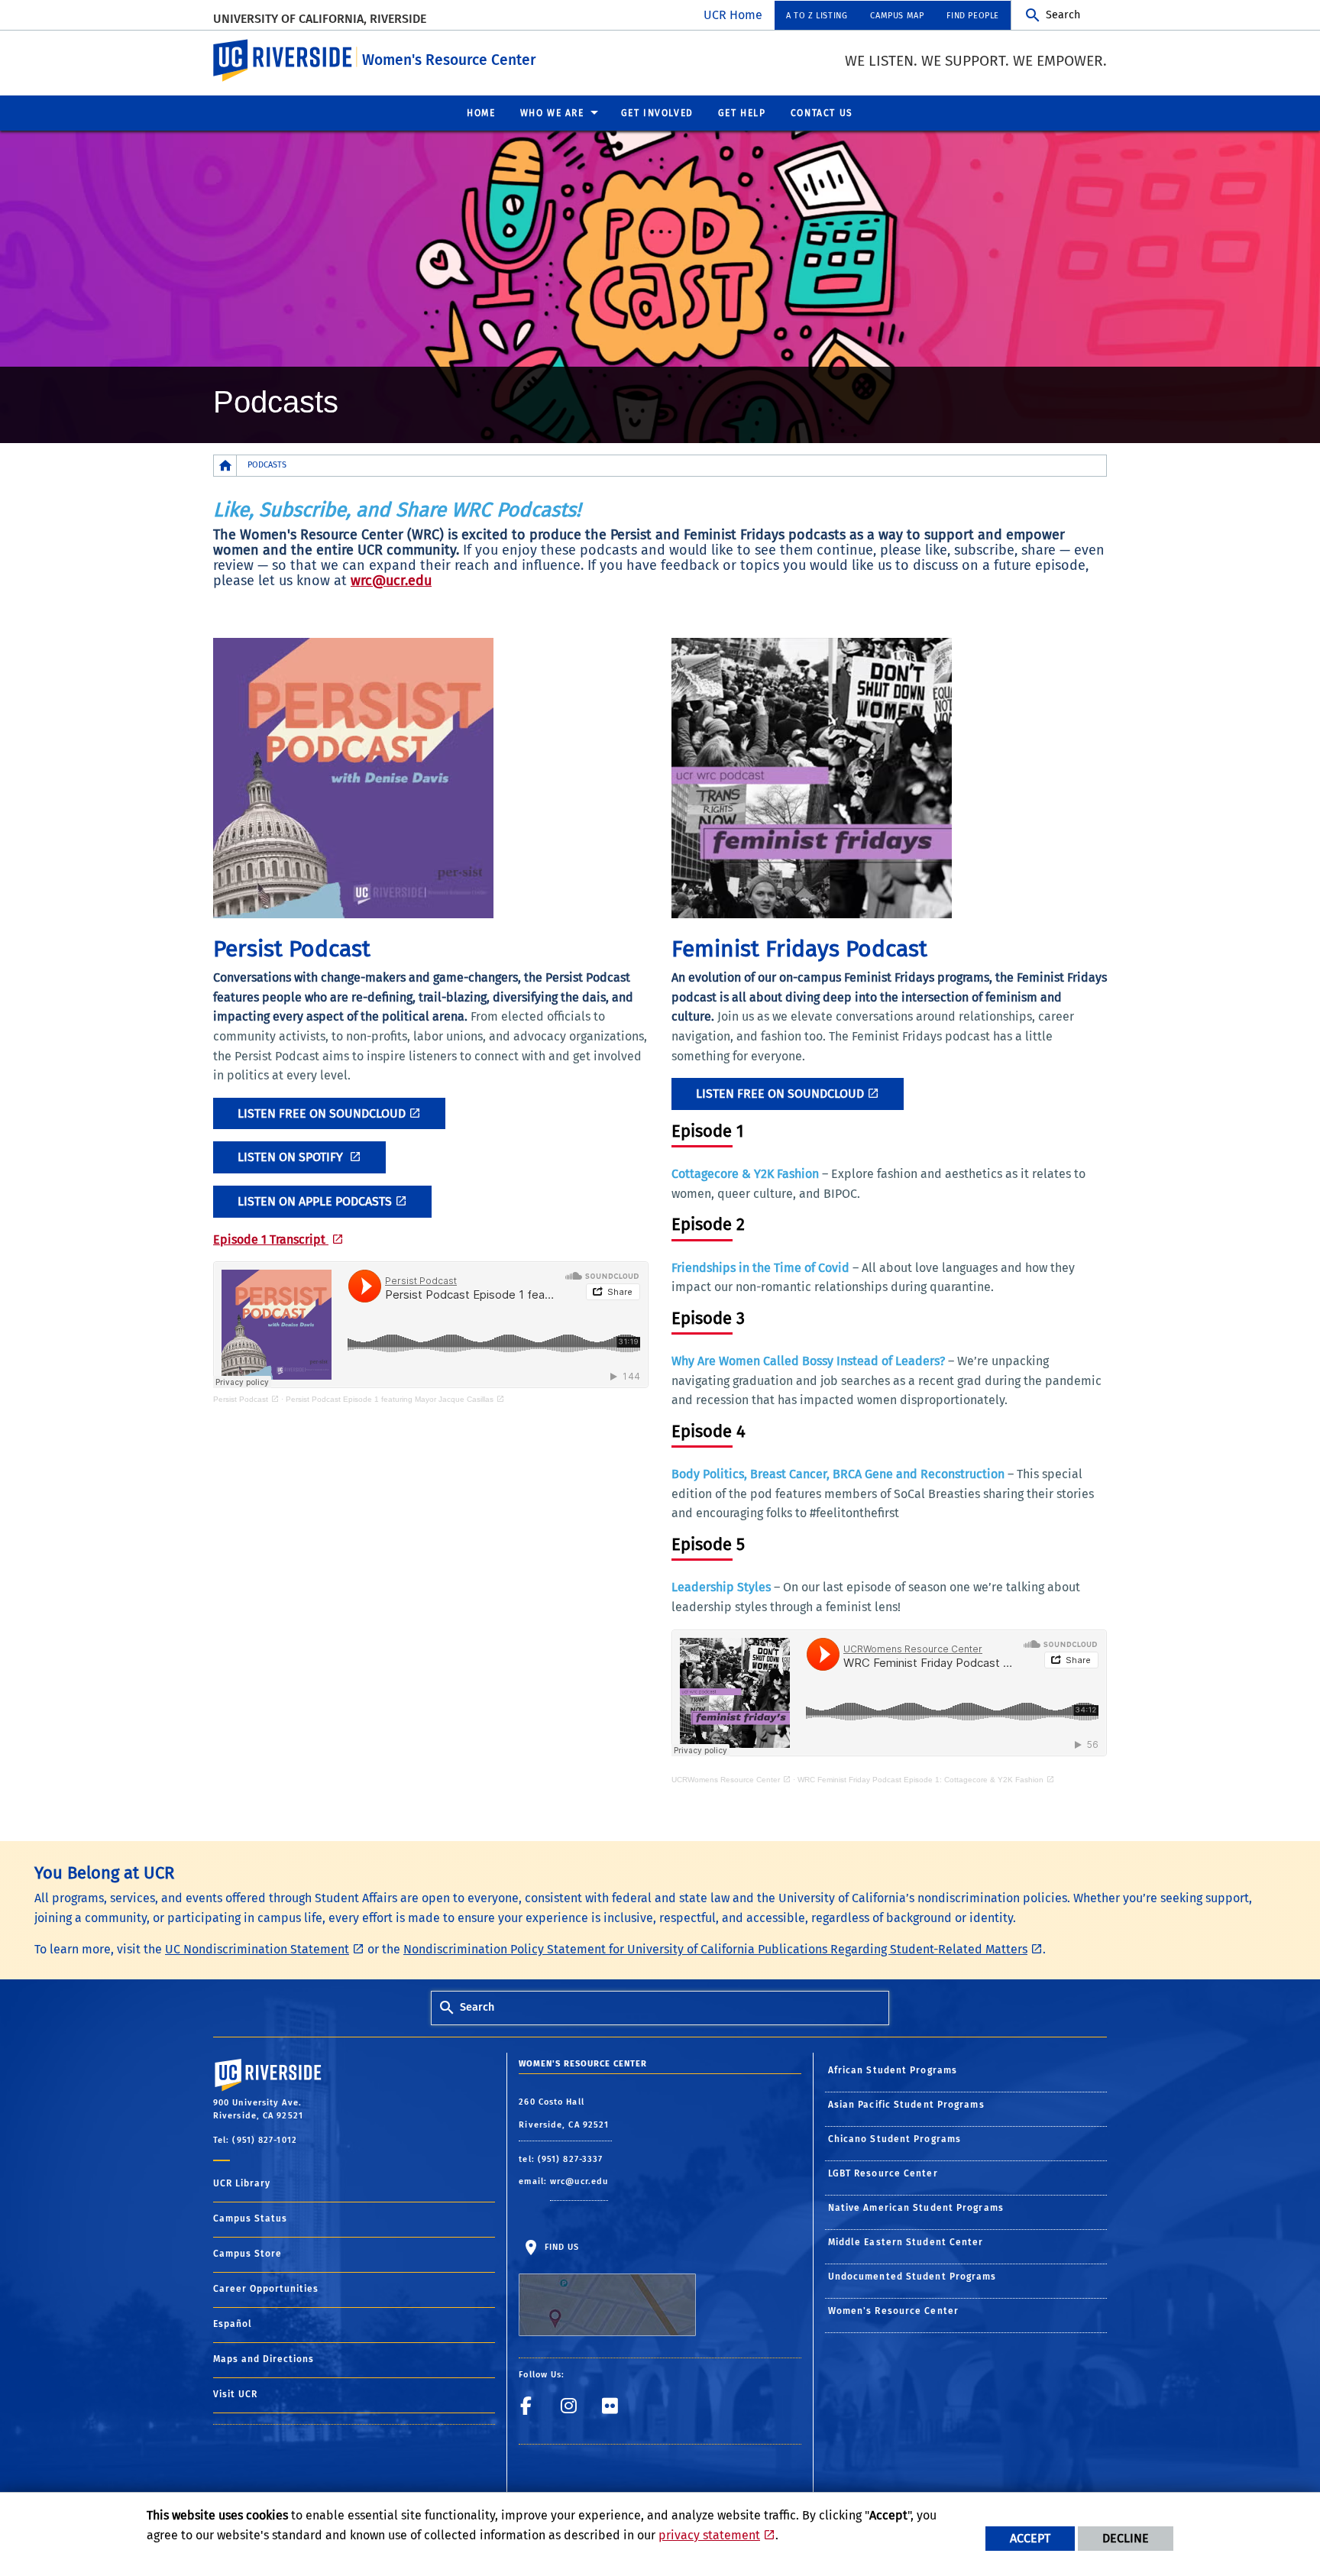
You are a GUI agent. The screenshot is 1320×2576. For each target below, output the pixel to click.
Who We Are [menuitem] (552, 113)
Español (233, 2324)
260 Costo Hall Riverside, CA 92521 (565, 2113)
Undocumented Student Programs (912, 2277)
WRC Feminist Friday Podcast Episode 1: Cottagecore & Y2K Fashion (920, 1780)
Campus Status (250, 2218)
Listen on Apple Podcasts (315, 1201)
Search (1063, 15)
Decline (1126, 2538)
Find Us (560, 2247)
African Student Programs (893, 2070)
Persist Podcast (241, 1399)
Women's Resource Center (449, 60)
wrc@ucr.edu (391, 581)
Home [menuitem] (481, 113)
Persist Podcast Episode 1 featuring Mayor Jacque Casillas (390, 1399)
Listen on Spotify (292, 1157)
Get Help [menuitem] (742, 113)
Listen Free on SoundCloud (322, 1113)
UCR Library (242, 2183)
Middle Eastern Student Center (906, 2242)
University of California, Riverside (320, 19)
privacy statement (709, 2535)
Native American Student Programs (916, 2208)
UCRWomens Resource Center (726, 1780)
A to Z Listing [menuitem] (817, 16)
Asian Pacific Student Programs (906, 2105)
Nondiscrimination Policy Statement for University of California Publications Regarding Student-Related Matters (715, 1949)
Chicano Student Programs (895, 2139)
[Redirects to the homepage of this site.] (225, 466)
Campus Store (247, 2254)
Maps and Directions (264, 2359)
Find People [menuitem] (973, 16)
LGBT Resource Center (883, 2173)
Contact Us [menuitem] (822, 113)
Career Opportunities (266, 2289)
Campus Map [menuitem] (897, 16)
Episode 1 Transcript (271, 1239)
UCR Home (733, 15)
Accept (1030, 2538)
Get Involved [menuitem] (657, 113)
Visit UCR (235, 2394)
